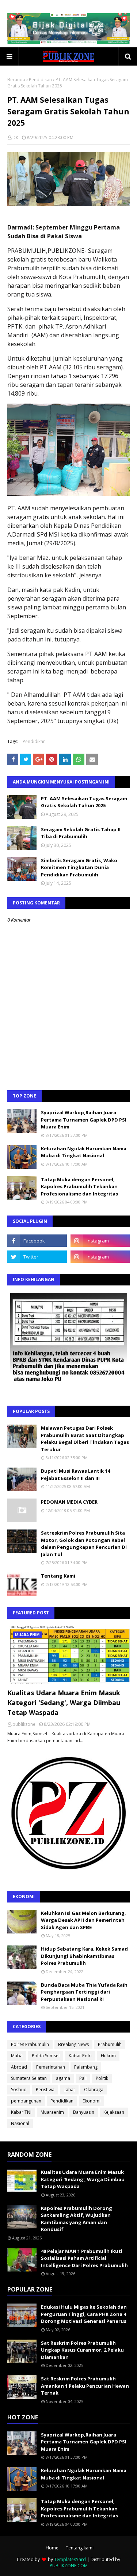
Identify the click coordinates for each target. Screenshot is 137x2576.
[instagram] (100, 1241)
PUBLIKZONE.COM (69, 2566)
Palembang (86, 2067)
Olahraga (94, 2090)
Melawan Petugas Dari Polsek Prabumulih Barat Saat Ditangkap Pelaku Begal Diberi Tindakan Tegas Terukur (85, 1439)
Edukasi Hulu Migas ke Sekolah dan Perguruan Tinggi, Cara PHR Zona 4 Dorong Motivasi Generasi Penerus (84, 2314)
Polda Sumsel (46, 2056)
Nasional (20, 2123)
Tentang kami (80, 2548)
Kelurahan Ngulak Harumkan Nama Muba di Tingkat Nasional (84, 1152)
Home (52, 2548)
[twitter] (37, 1257)
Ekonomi (92, 2101)
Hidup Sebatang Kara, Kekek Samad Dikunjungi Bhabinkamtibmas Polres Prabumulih (84, 1956)
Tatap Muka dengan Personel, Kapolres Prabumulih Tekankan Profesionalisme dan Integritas (79, 1187)
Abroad (19, 2067)
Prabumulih (110, 2044)
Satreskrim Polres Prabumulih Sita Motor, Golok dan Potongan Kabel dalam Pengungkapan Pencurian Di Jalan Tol (84, 1544)
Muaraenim (52, 2112)
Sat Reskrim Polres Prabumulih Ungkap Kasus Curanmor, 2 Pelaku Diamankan (82, 2350)
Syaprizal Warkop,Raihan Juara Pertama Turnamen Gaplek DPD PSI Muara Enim (84, 1120)
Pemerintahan (51, 2067)
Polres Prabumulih (30, 2044)
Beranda (16, 80)
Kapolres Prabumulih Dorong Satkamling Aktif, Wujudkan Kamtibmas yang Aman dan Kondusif (77, 2219)
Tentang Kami (58, 1576)
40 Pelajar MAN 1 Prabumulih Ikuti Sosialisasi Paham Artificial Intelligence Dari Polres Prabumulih (84, 2258)
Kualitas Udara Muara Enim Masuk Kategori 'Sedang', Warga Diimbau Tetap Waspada (64, 1703)
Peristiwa (45, 2090)
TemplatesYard (70, 2559)
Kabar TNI (21, 2112)
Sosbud (19, 2090)
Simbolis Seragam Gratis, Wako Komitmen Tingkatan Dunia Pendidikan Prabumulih (79, 867)
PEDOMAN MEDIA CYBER (69, 1502)
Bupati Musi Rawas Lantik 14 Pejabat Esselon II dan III (75, 1474)
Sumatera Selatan (29, 2078)
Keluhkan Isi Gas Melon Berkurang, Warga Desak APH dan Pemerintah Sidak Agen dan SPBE (83, 1920)
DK (15, 138)
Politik (102, 2078)
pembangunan (26, 2101)
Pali (83, 2078)
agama (63, 2078)
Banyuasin (84, 2112)
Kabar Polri (80, 2056)
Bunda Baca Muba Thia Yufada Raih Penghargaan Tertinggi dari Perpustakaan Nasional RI (84, 1992)
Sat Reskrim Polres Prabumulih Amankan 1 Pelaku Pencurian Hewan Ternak (85, 2386)
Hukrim (108, 2056)
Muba (17, 2056)
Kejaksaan (114, 2112)
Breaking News (73, 2044)
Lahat (69, 2090)
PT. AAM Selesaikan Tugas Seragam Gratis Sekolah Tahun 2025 (84, 802)
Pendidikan (40, 80)
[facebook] (37, 1241)
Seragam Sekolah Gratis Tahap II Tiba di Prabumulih (81, 833)
